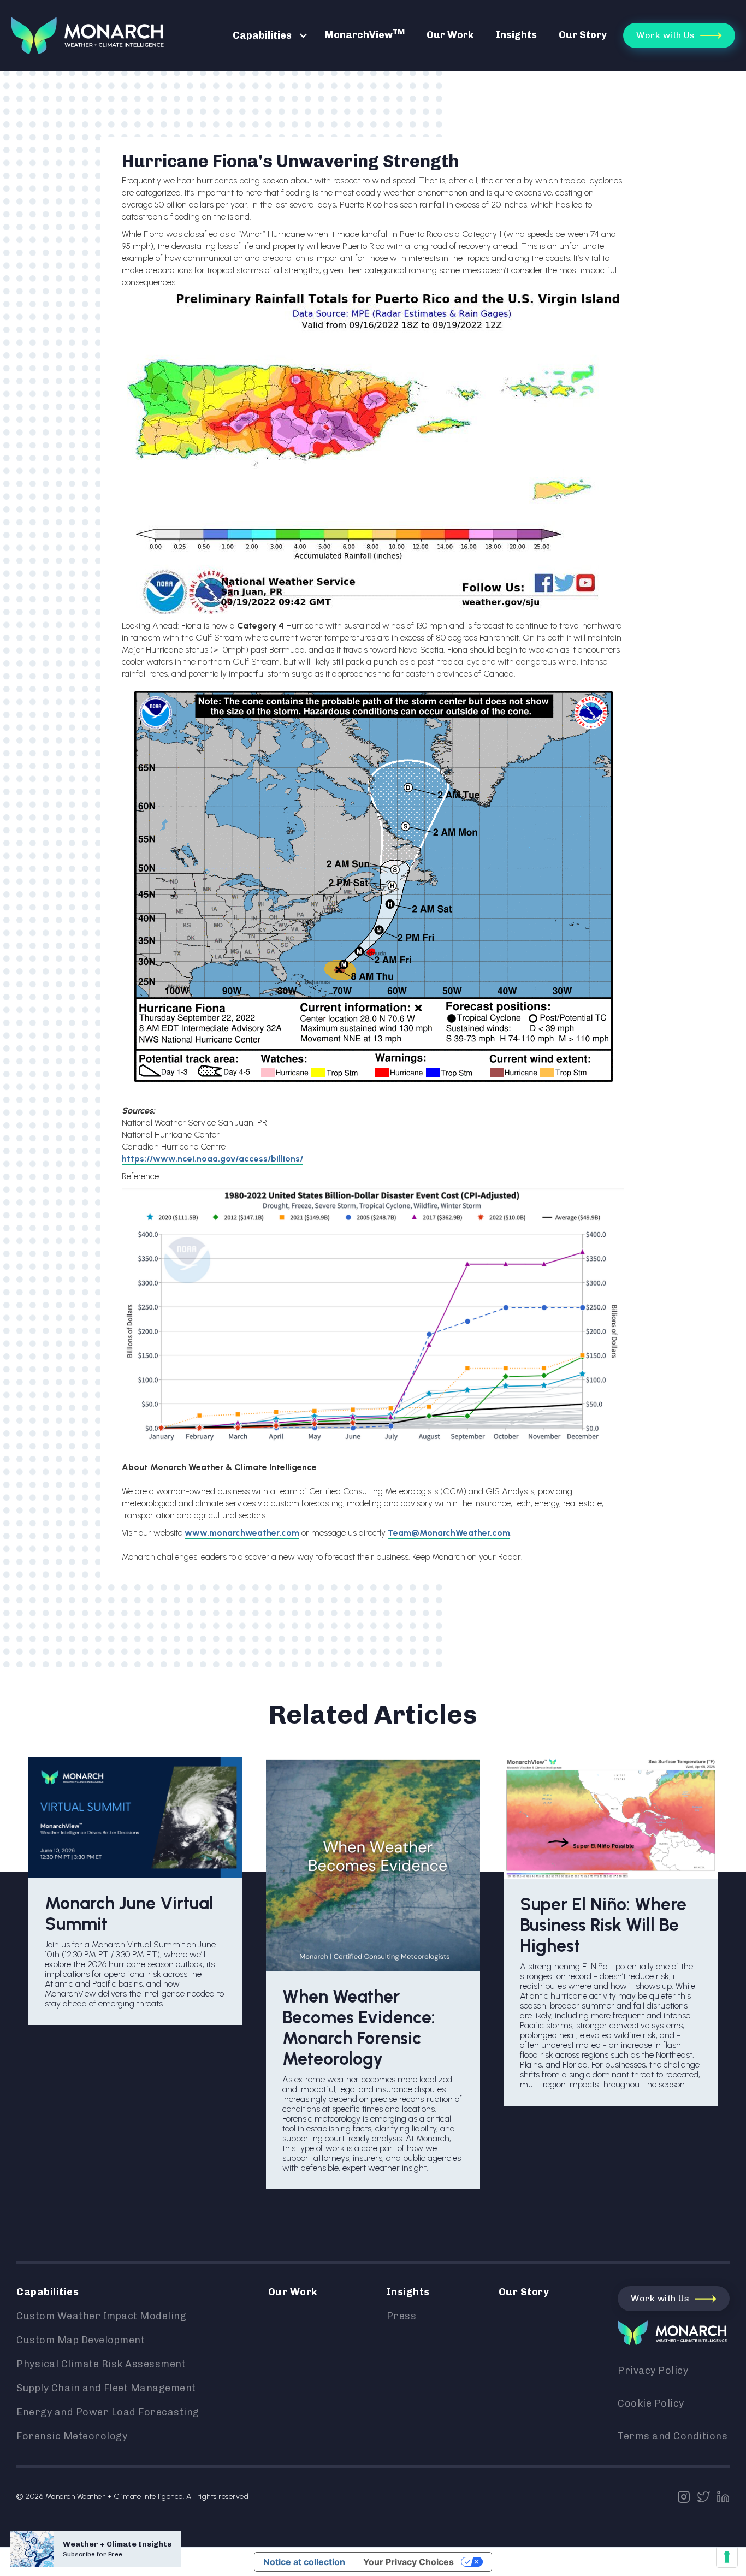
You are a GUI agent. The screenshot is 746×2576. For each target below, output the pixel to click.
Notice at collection (304, 2562)
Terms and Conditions (673, 2436)
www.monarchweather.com (242, 1533)
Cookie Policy (651, 2403)
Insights (516, 35)
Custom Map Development (81, 2340)
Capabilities (262, 35)
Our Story (583, 35)
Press (402, 2316)
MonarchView (365, 34)
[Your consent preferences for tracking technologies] (727, 2557)
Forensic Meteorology (72, 2436)
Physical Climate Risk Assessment (101, 2364)
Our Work (450, 35)
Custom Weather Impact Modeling (101, 2316)
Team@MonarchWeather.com (449, 1533)
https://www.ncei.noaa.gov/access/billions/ (212, 1159)
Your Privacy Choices (408, 2562)
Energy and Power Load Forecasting (108, 2412)
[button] (265, 35)
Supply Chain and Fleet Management (106, 2388)
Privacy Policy (653, 2371)
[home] (87, 35)
